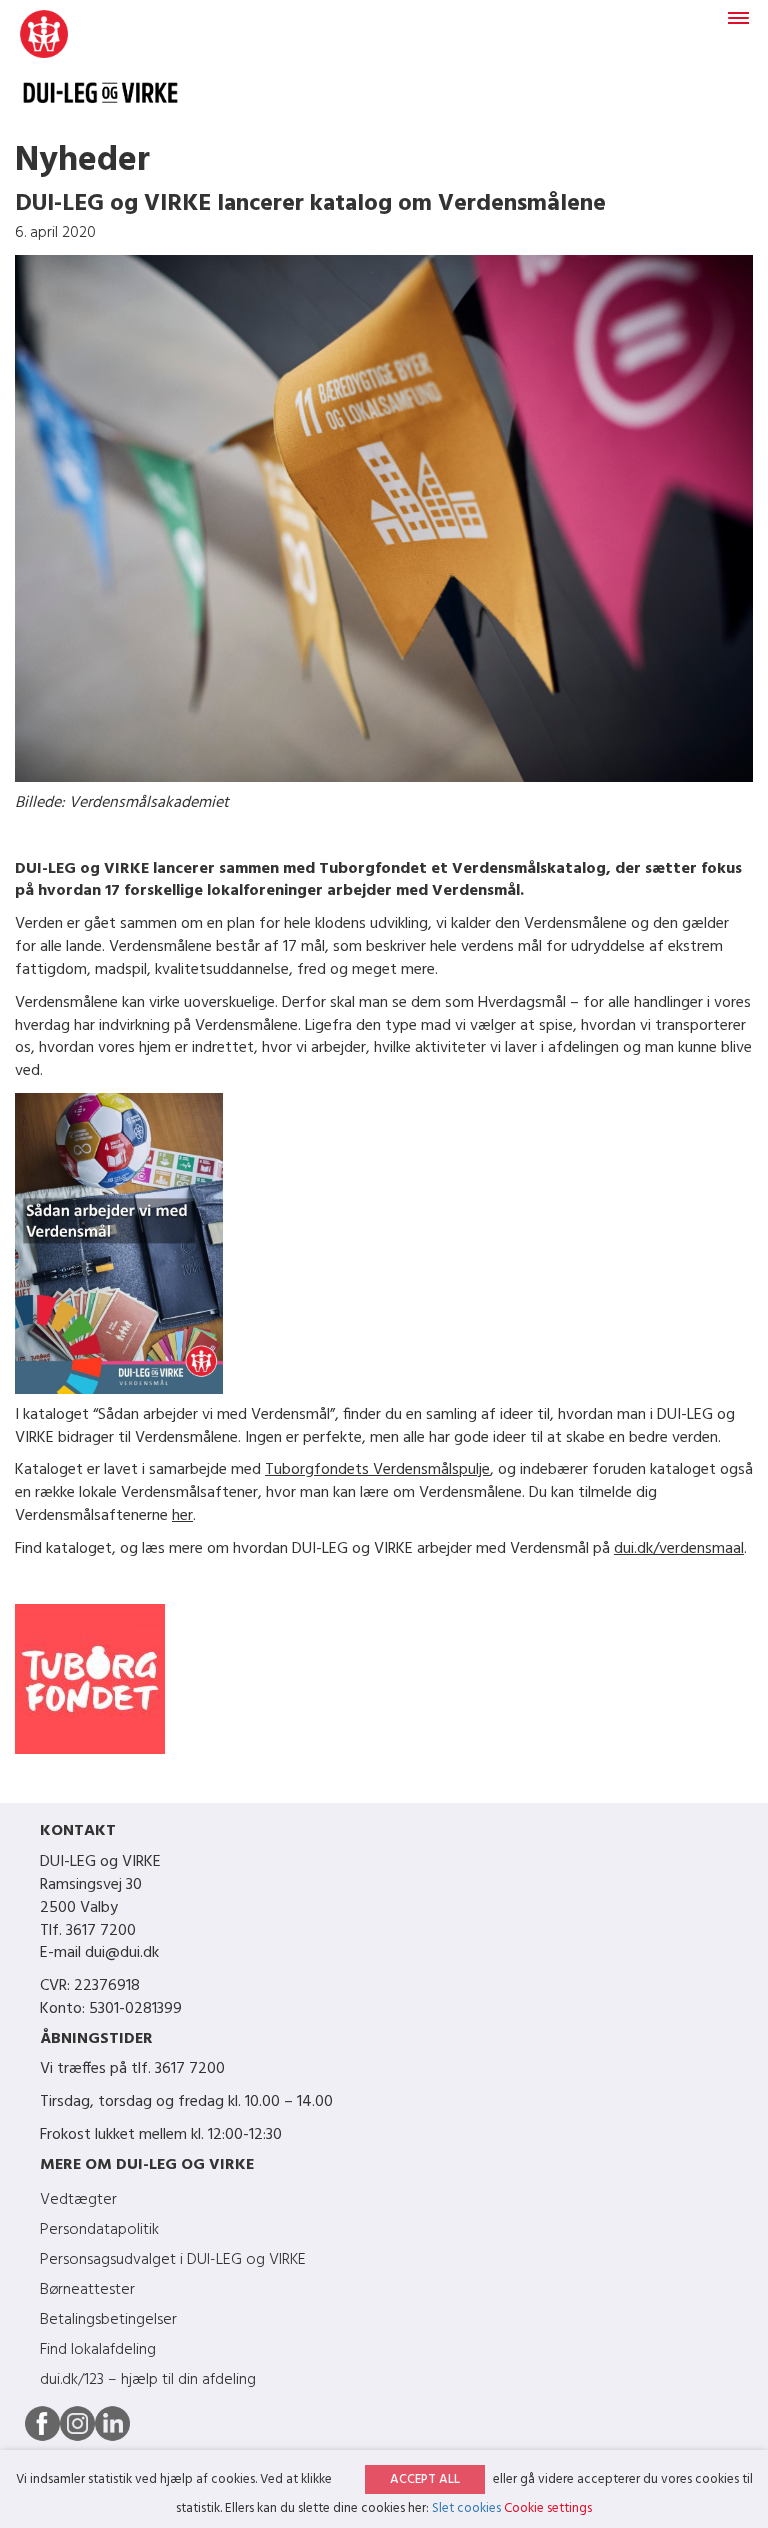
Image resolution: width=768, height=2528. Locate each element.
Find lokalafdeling (98, 2350)
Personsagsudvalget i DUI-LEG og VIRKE (173, 2260)
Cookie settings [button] (548, 2508)
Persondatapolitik (99, 2230)
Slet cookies (466, 2508)
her (182, 1516)
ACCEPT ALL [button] (425, 2479)
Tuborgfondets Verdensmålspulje (377, 1470)
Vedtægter (78, 2200)
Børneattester (87, 2290)
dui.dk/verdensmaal (679, 1549)
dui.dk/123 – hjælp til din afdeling (148, 2380)
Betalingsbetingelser (108, 2320)
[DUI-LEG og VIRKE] (100, 67)
